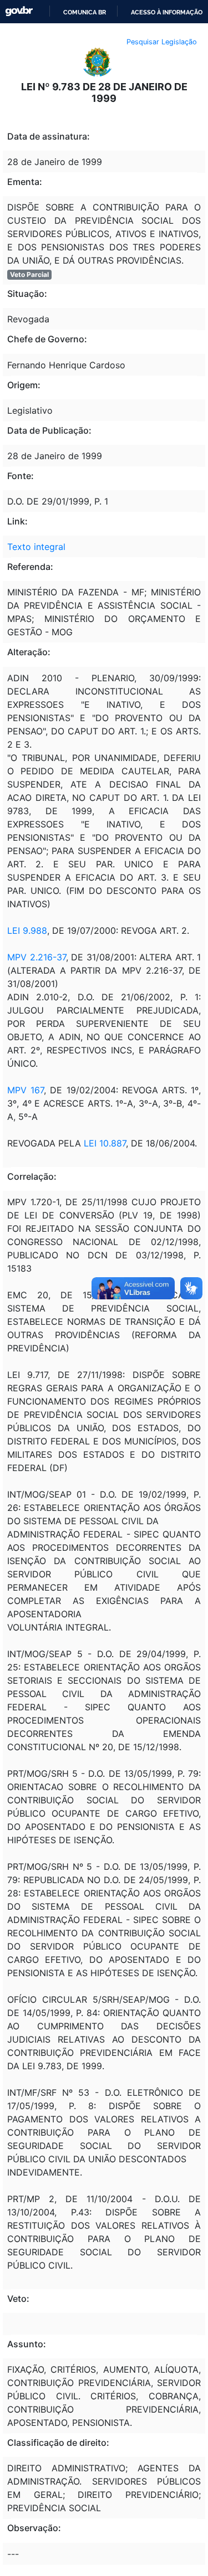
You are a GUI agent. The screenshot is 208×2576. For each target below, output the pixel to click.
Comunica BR (85, 12)
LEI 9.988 (27, 930)
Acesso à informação (167, 12)
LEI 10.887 (105, 1143)
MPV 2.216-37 (37, 957)
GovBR (19, 11)
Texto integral (36, 547)
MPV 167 (26, 1090)
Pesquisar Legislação (162, 42)
